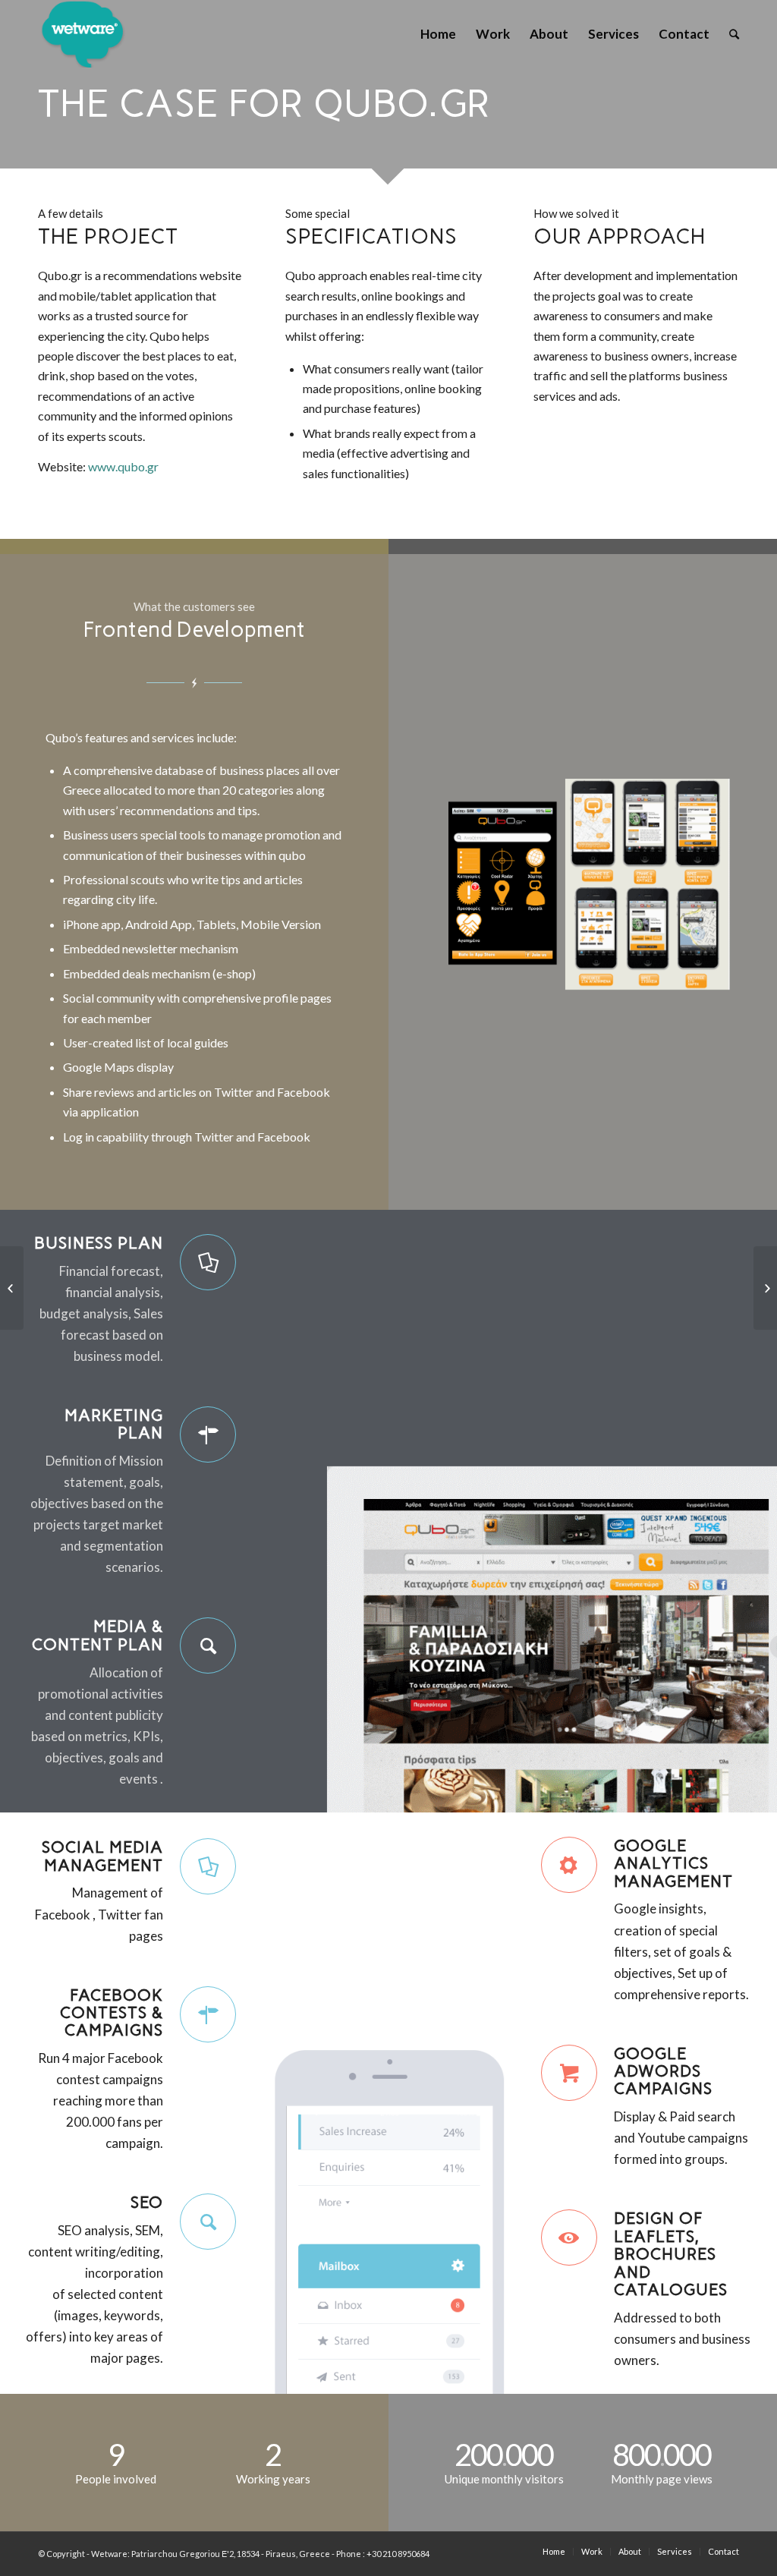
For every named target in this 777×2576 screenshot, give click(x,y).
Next (697, 882)
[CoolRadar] (765, 1288)
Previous (468, 882)
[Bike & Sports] (12, 1288)
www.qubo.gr (123, 466)
